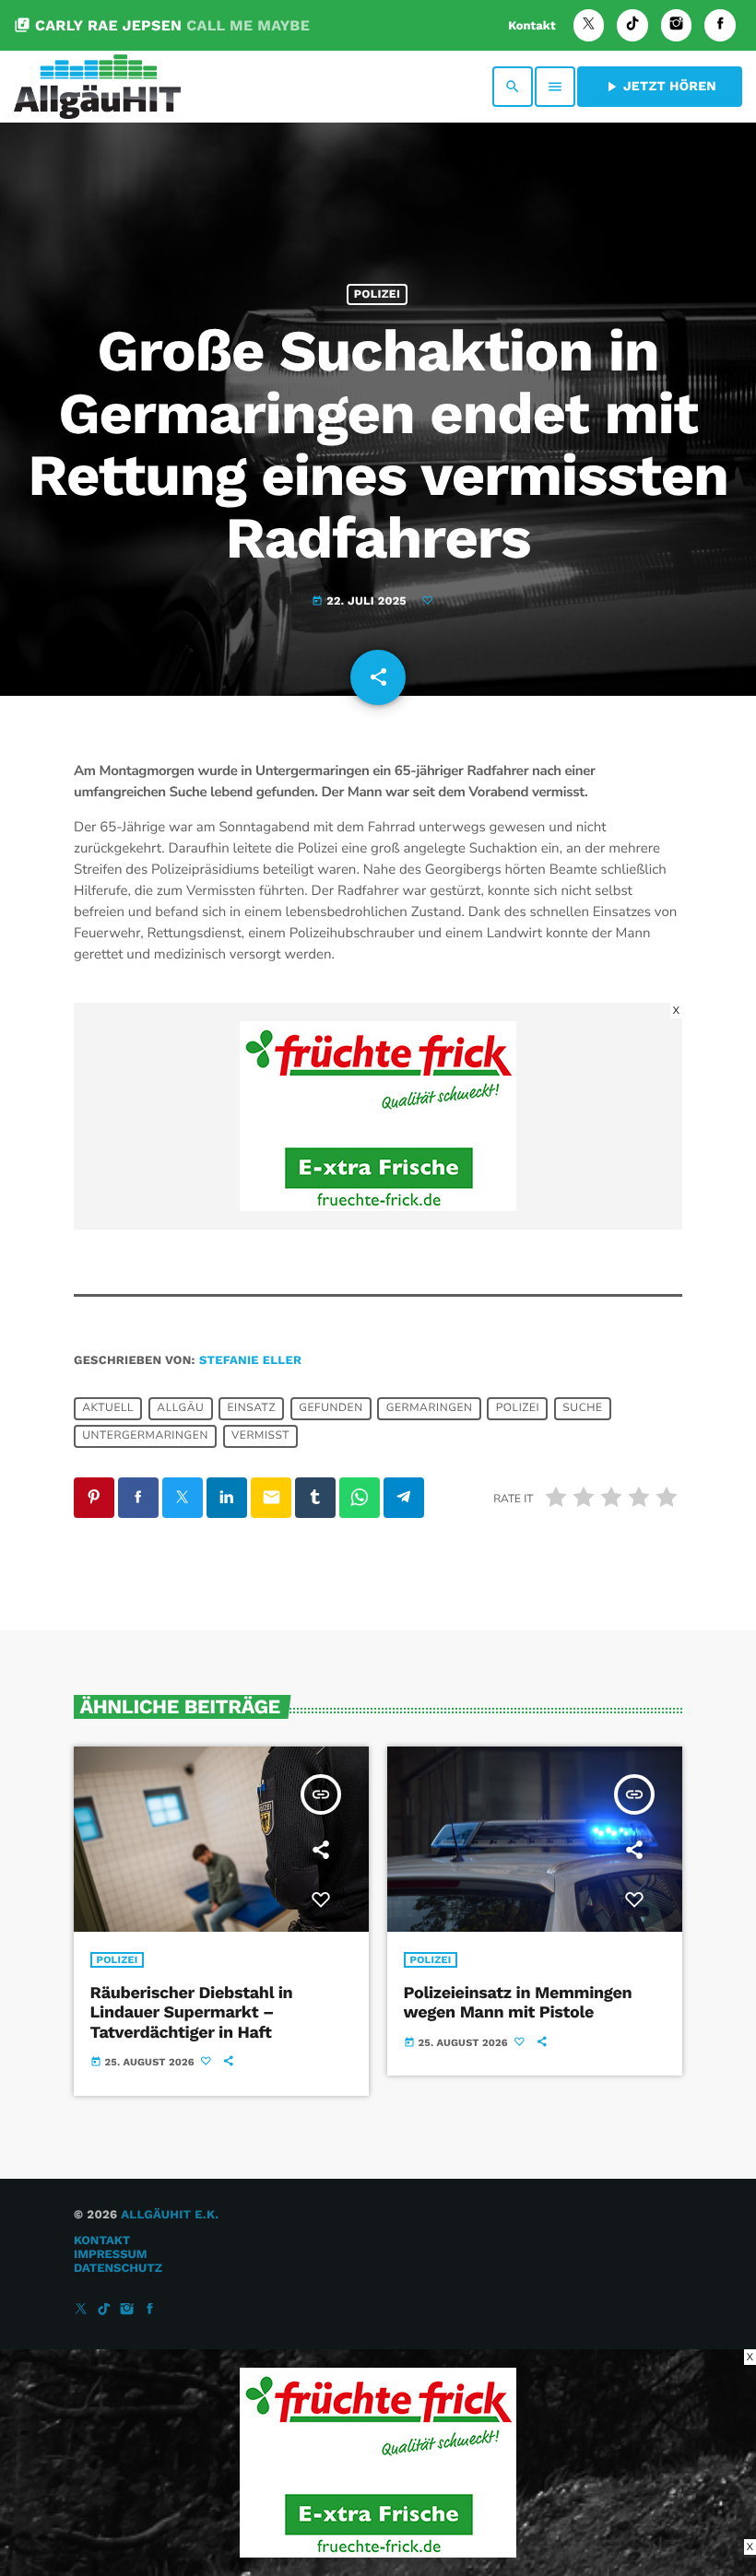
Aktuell (108, 1408)
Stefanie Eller (250, 1361)
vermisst (260, 1436)
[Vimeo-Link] (97, 87)
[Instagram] (677, 25)
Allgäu (180, 1408)
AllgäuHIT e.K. (170, 2215)
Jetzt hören (660, 87)
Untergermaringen (145, 1436)
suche (582, 1408)
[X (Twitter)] (589, 25)
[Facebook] (720, 25)
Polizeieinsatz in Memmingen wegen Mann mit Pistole (518, 2003)
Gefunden (331, 1408)
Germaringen (430, 1408)
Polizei (377, 294)
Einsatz (251, 1408)
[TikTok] (632, 25)
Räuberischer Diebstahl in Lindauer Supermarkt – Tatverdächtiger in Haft (192, 2013)
